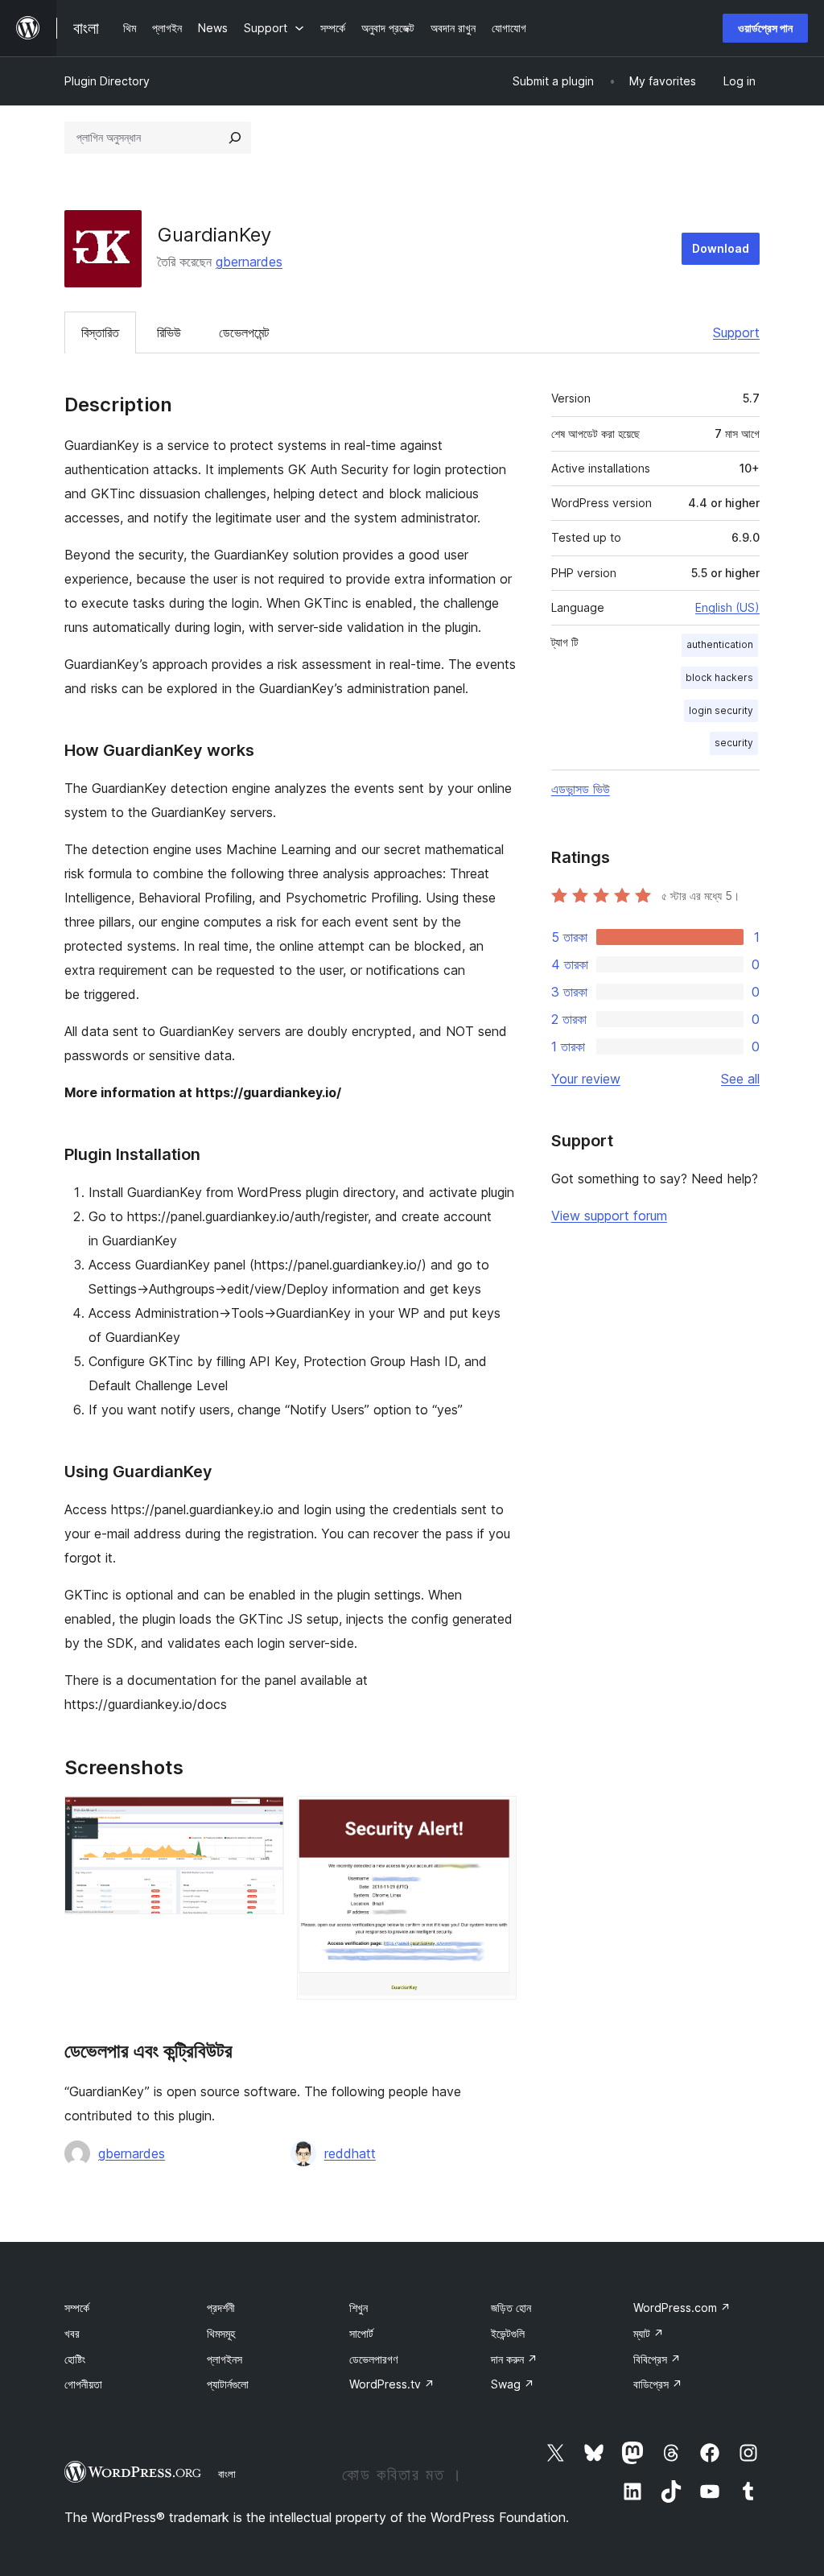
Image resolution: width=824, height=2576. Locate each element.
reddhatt (350, 2153)
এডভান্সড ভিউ (581, 789)
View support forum (609, 1216)
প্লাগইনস (225, 2359)
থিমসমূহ (221, 2333)
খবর (72, 2333)
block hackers (719, 677)
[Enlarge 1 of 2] (262, 1818)
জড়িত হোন (511, 2308)
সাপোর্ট (361, 2333)
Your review (586, 1079)
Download (721, 248)
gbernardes (249, 262)
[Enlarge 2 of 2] (495, 1818)
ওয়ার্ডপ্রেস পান (765, 28)
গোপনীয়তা (83, 2384)
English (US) (727, 607)
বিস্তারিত (100, 332)
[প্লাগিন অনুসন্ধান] (235, 138)
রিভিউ (169, 332)
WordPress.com (682, 2308)
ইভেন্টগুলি (508, 2333)
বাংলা (227, 2474)
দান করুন (514, 2359)
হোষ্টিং (75, 2359)
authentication (720, 644)
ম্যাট (649, 2333)
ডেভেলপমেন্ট (244, 332)
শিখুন (358, 2308)
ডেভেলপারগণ (373, 2359)
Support (736, 332)
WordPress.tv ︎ (392, 2384)
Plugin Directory (107, 81)
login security (721, 710)
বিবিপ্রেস (657, 2359)
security (734, 743)
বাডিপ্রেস (658, 2384)
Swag (513, 2384)
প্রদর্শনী (221, 2308)
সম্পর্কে (77, 2308)
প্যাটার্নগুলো (228, 2384)
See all (740, 1079)
